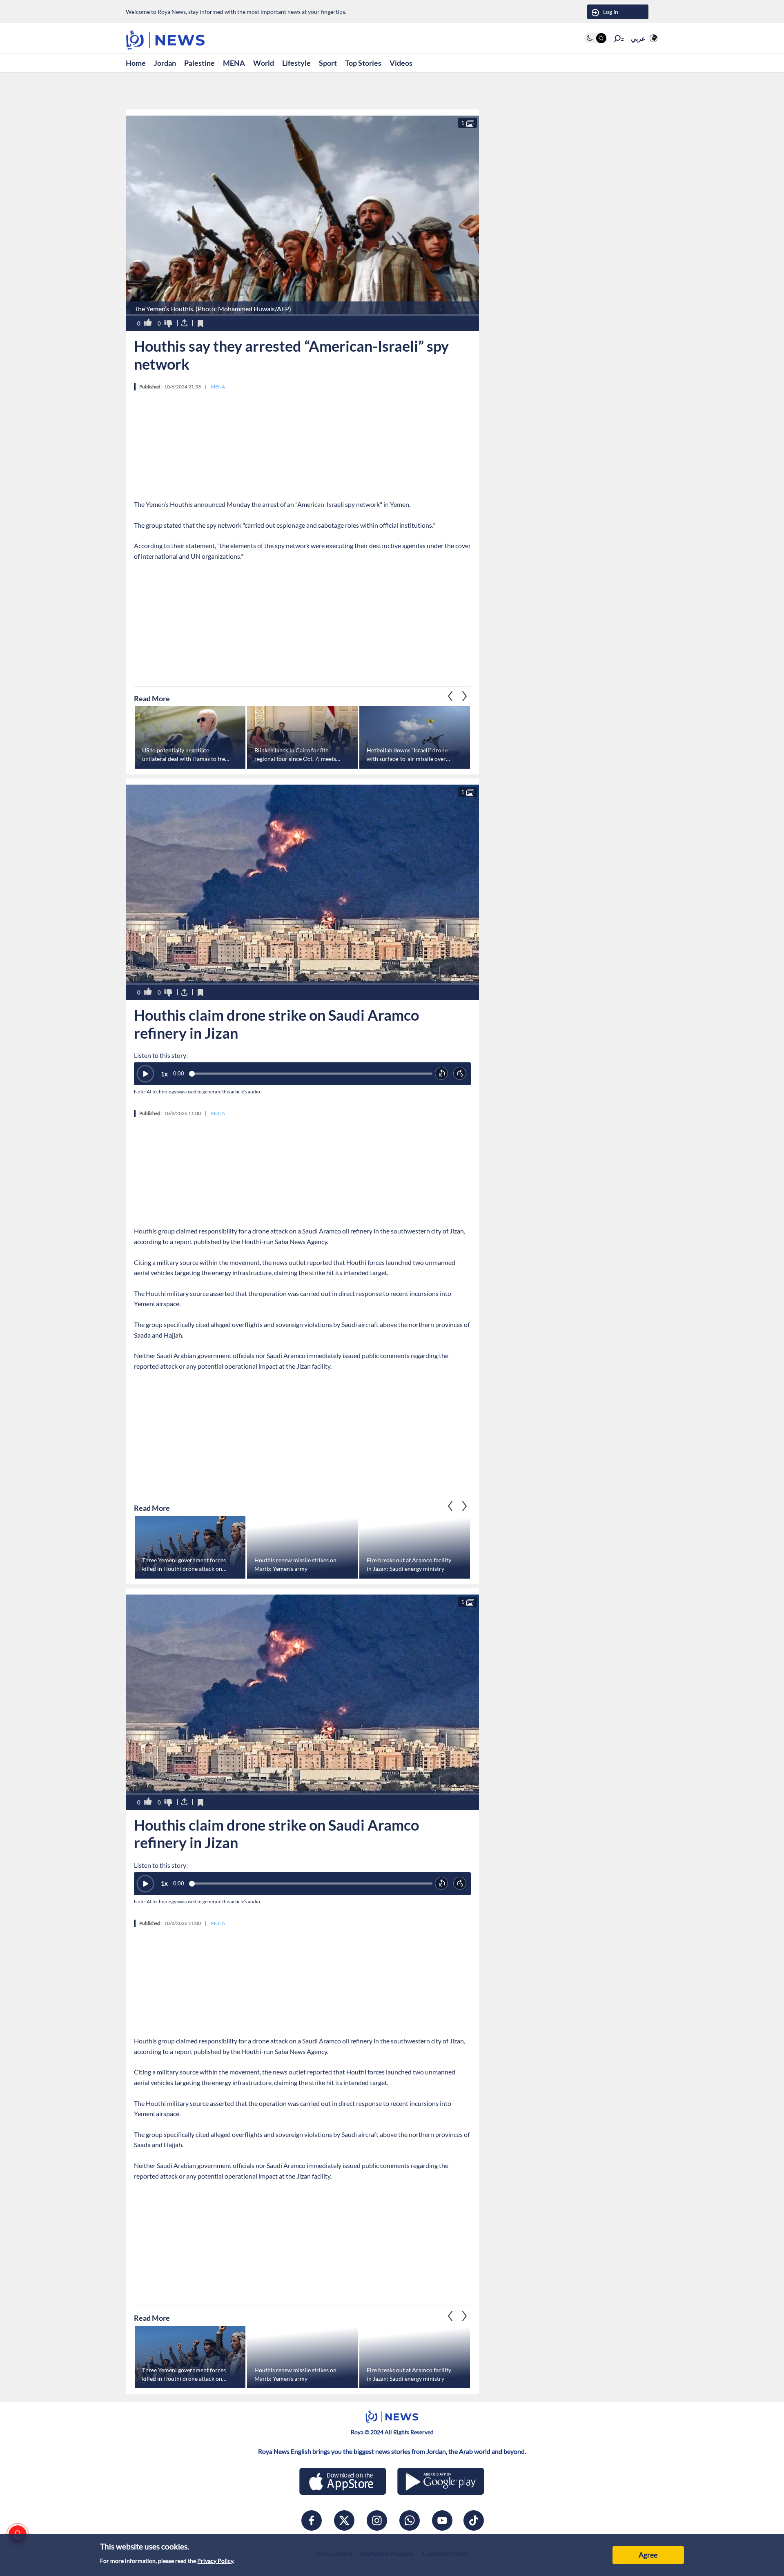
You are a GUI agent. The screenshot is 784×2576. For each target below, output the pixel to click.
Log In (611, 12)
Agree (648, 2555)
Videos (401, 63)
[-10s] (442, 1074)
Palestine (199, 63)
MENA (234, 63)
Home (136, 63)
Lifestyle (296, 63)
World (264, 63)
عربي (638, 38)
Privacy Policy (215, 2561)
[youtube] (442, 2520)
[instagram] (377, 2520)
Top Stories (363, 63)
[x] (344, 2520)
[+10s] (460, 1074)
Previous (465, 696)
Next (450, 696)
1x (164, 1074)
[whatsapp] (410, 2520)
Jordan (165, 63)
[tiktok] (474, 2520)
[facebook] (312, 2520)
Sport (328, 63)
